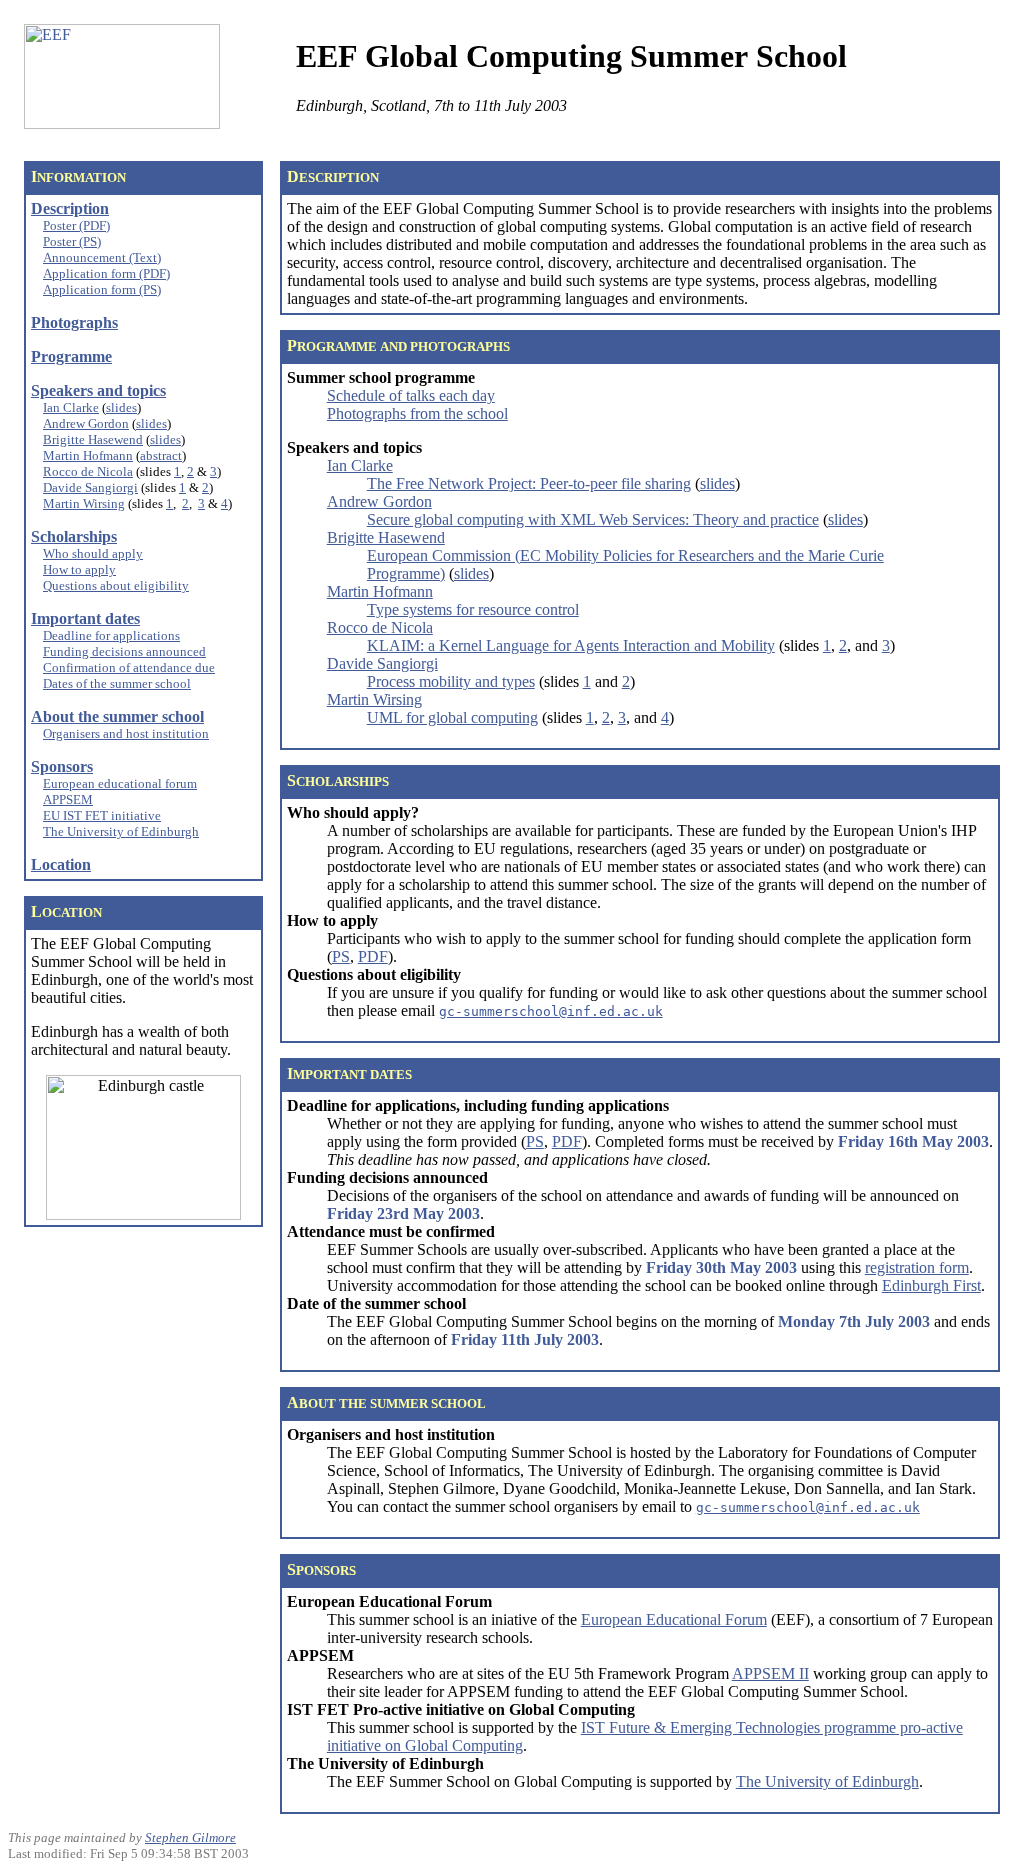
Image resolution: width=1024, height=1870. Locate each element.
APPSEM (68, 799)
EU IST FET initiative (102, 815)
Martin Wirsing (84, 503)
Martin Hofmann (88, 455)
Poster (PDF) (76, 225)
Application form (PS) (102, 289)
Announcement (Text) (102, 257)
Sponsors (62, 766)
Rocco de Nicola (88, 471)
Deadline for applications (111, 635)
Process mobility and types (451, 681)
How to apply (79, 569)
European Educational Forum (674, 1619)
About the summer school (117, 716)
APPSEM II (770, 1673)
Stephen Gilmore (190, 1837)
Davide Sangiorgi (90, 487)
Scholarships (74, 536)
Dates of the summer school (117, 683)
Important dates (85, 618)
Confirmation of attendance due (129, 667)
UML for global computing (452, 717)
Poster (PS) (72, 241)
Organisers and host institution (126, 733)
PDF (373, 956)
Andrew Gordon (86, 423)
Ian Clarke (71, 407)
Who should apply (93, 553)
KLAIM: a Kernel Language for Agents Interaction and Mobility (571, 645)
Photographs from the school (417, 413)
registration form (917, 1267)
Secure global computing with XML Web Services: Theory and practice (593, 519)
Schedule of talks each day (411, 395)
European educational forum (120, 783)
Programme (71, 356)
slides (121, 407)
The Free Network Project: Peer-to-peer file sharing (529, 483)
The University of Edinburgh (121, 831)
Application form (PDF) (106, 273)
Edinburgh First (931, 1285)
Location (61, 864)
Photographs (74, 322)
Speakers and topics (98, 390)
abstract (161, 455)
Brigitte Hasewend (93, 439)
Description (70, 208)
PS (341, 956)
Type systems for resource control (473, 609)
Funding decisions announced (124, 651)
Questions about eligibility (116, 585)
